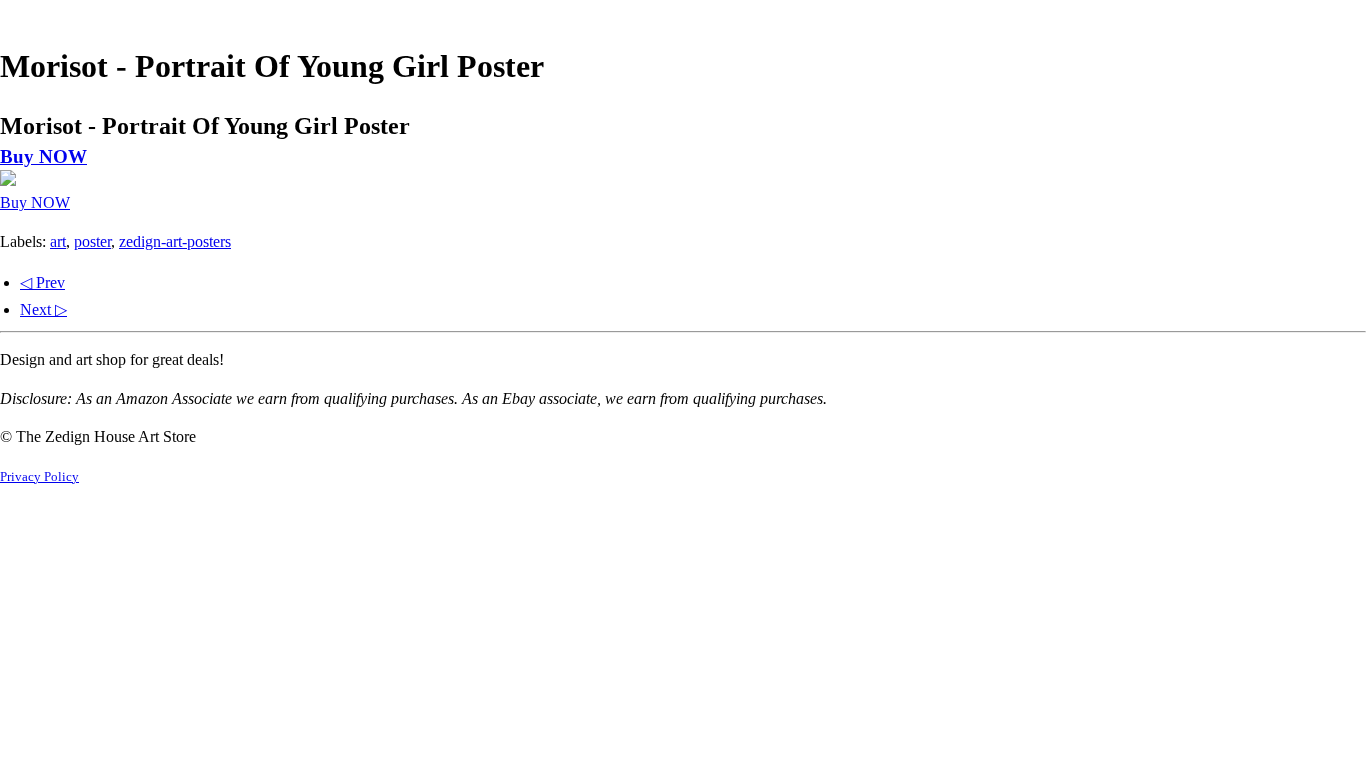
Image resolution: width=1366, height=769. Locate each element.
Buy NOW (43, 156)
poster (92, 241)
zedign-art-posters (175, 241)
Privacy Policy (39, 477)
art (58, 241)
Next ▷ (43, 309)
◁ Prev (42, 282)
